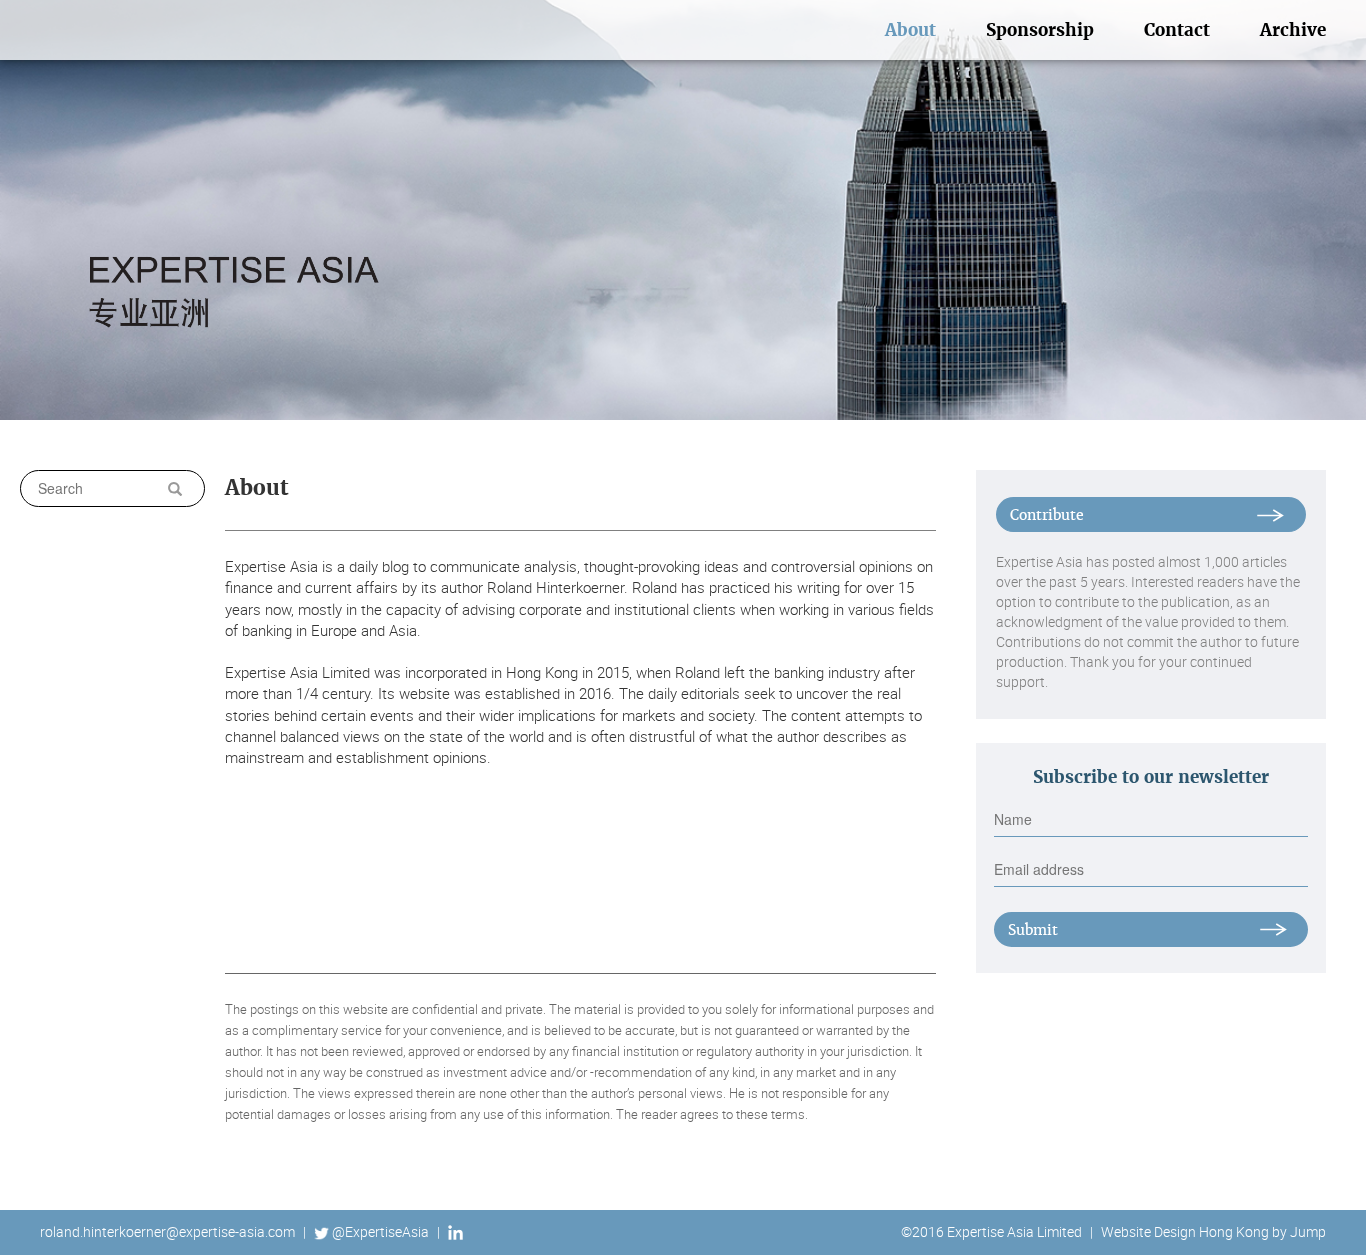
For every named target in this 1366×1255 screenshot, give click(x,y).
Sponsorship (1040, 30)
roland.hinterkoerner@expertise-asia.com (167, 1231)
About (910, 30)
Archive (1293, 30)
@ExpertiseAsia (380, 1231)
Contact (1177, 30)
